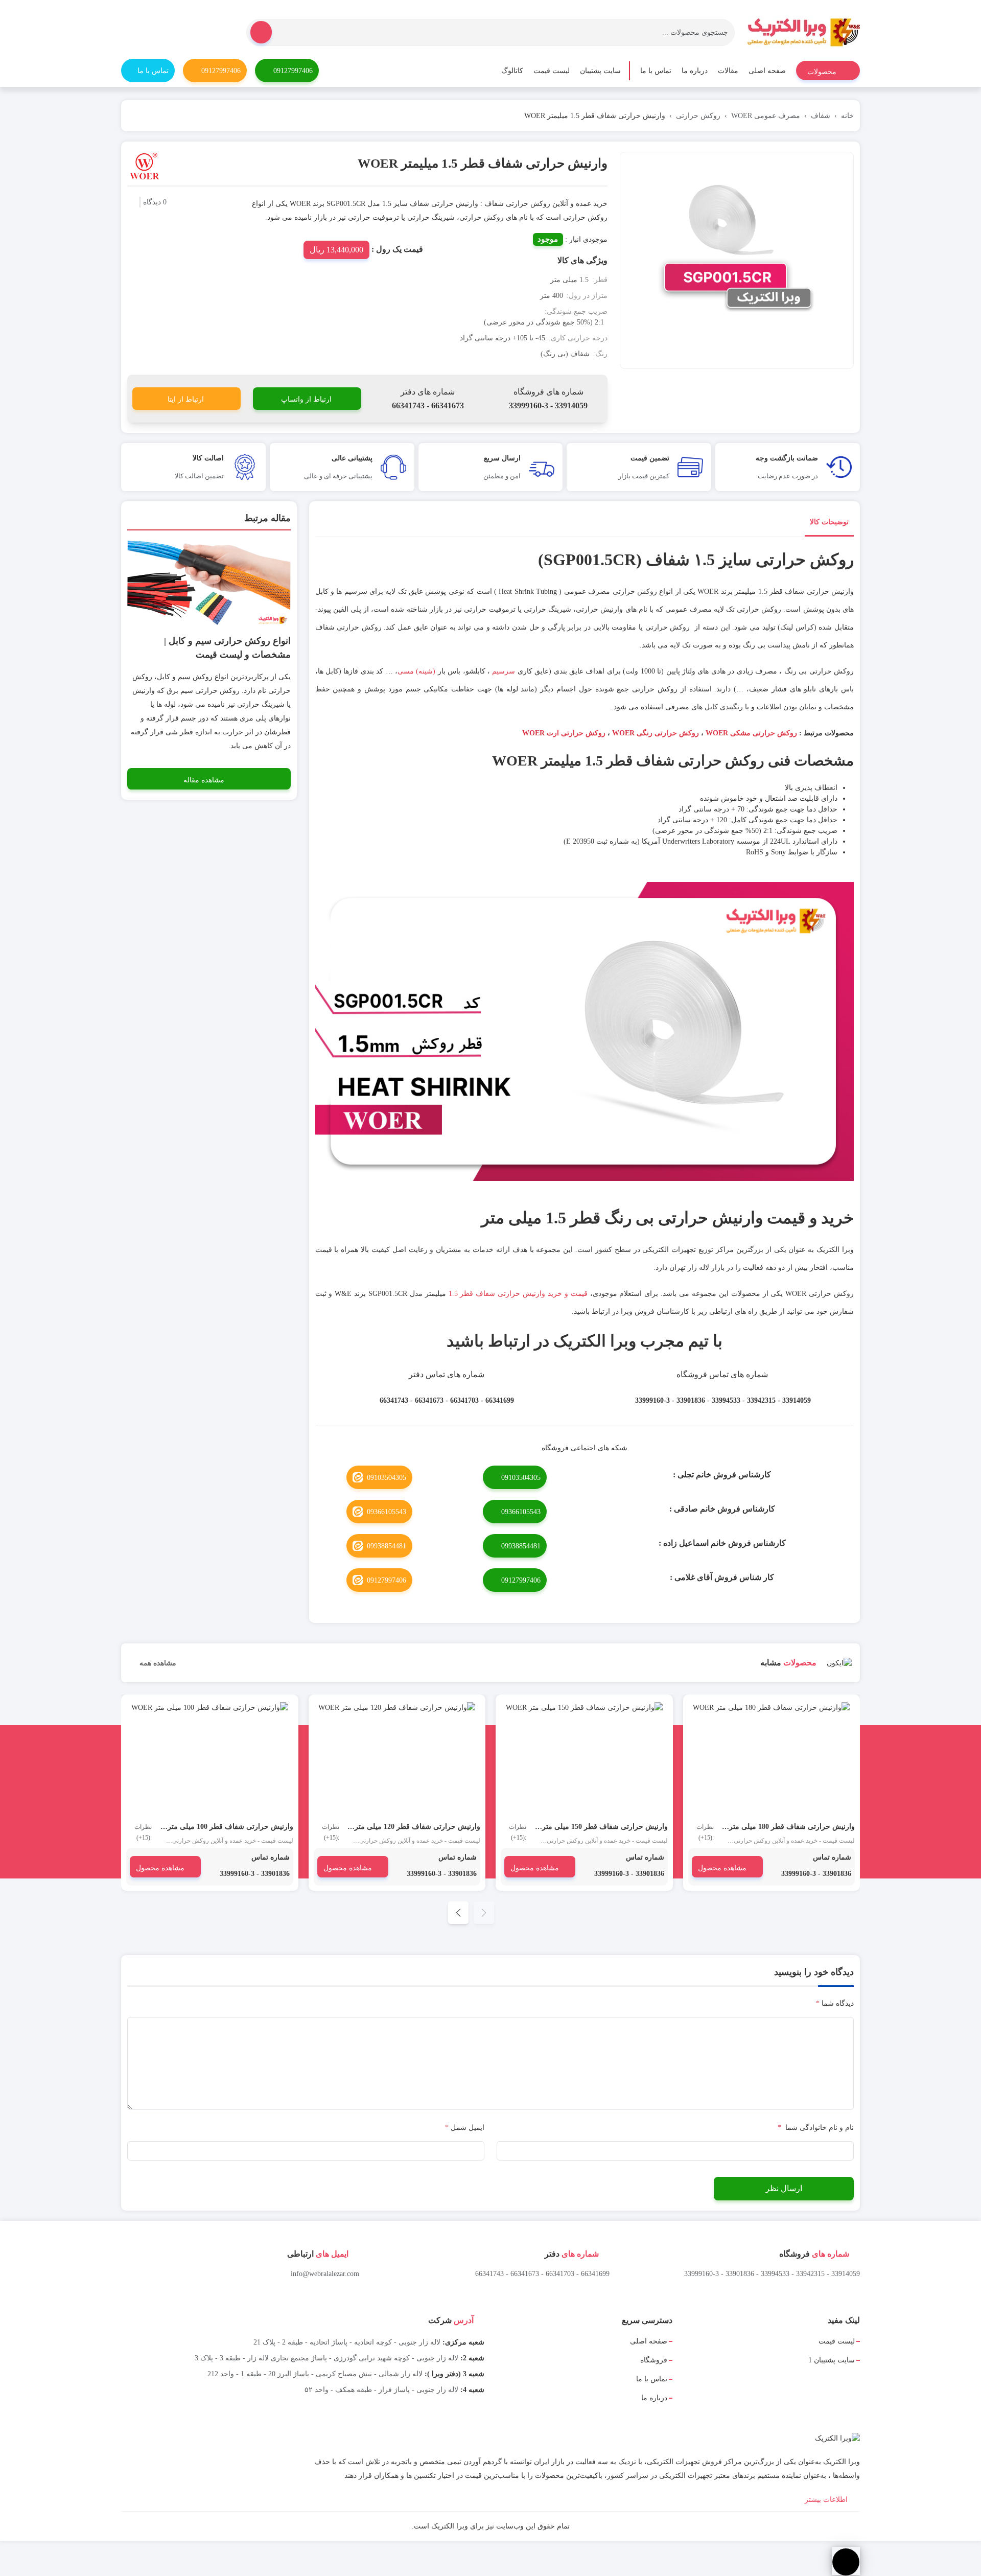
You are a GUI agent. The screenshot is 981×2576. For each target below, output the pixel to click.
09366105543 (521, 1512)
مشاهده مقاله (204, 780)
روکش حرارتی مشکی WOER (751, 733)
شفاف (821, 116)
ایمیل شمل (465, 2128)
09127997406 (293, 71)
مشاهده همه (157, 1663)
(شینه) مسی (416, 671)
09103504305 (521, 1478)
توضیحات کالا (829, 522)
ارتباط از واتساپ (306, 399)
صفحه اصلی (767, 71)
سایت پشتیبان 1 (832, 2360)
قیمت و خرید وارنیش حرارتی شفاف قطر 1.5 (518, 1294)
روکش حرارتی (698, 116)
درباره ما (695, 71)
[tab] (829, 524)
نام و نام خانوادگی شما (816, 2128)
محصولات (823, 72)
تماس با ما (656, 71)
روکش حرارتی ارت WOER (563, 733)
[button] (458, 1913)
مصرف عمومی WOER (766, 116)
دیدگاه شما (835, 2003)
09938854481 (521, 1546)
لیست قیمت (552, 71)
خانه (847, 116)
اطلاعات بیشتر (827, 2500)
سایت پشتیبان (600, 71)
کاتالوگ (512, 71)
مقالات (728, 71)
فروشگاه (654, 2360)
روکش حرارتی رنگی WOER (655, 733)
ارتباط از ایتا (186, 399)
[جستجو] (261, 32)
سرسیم (504, 671)
